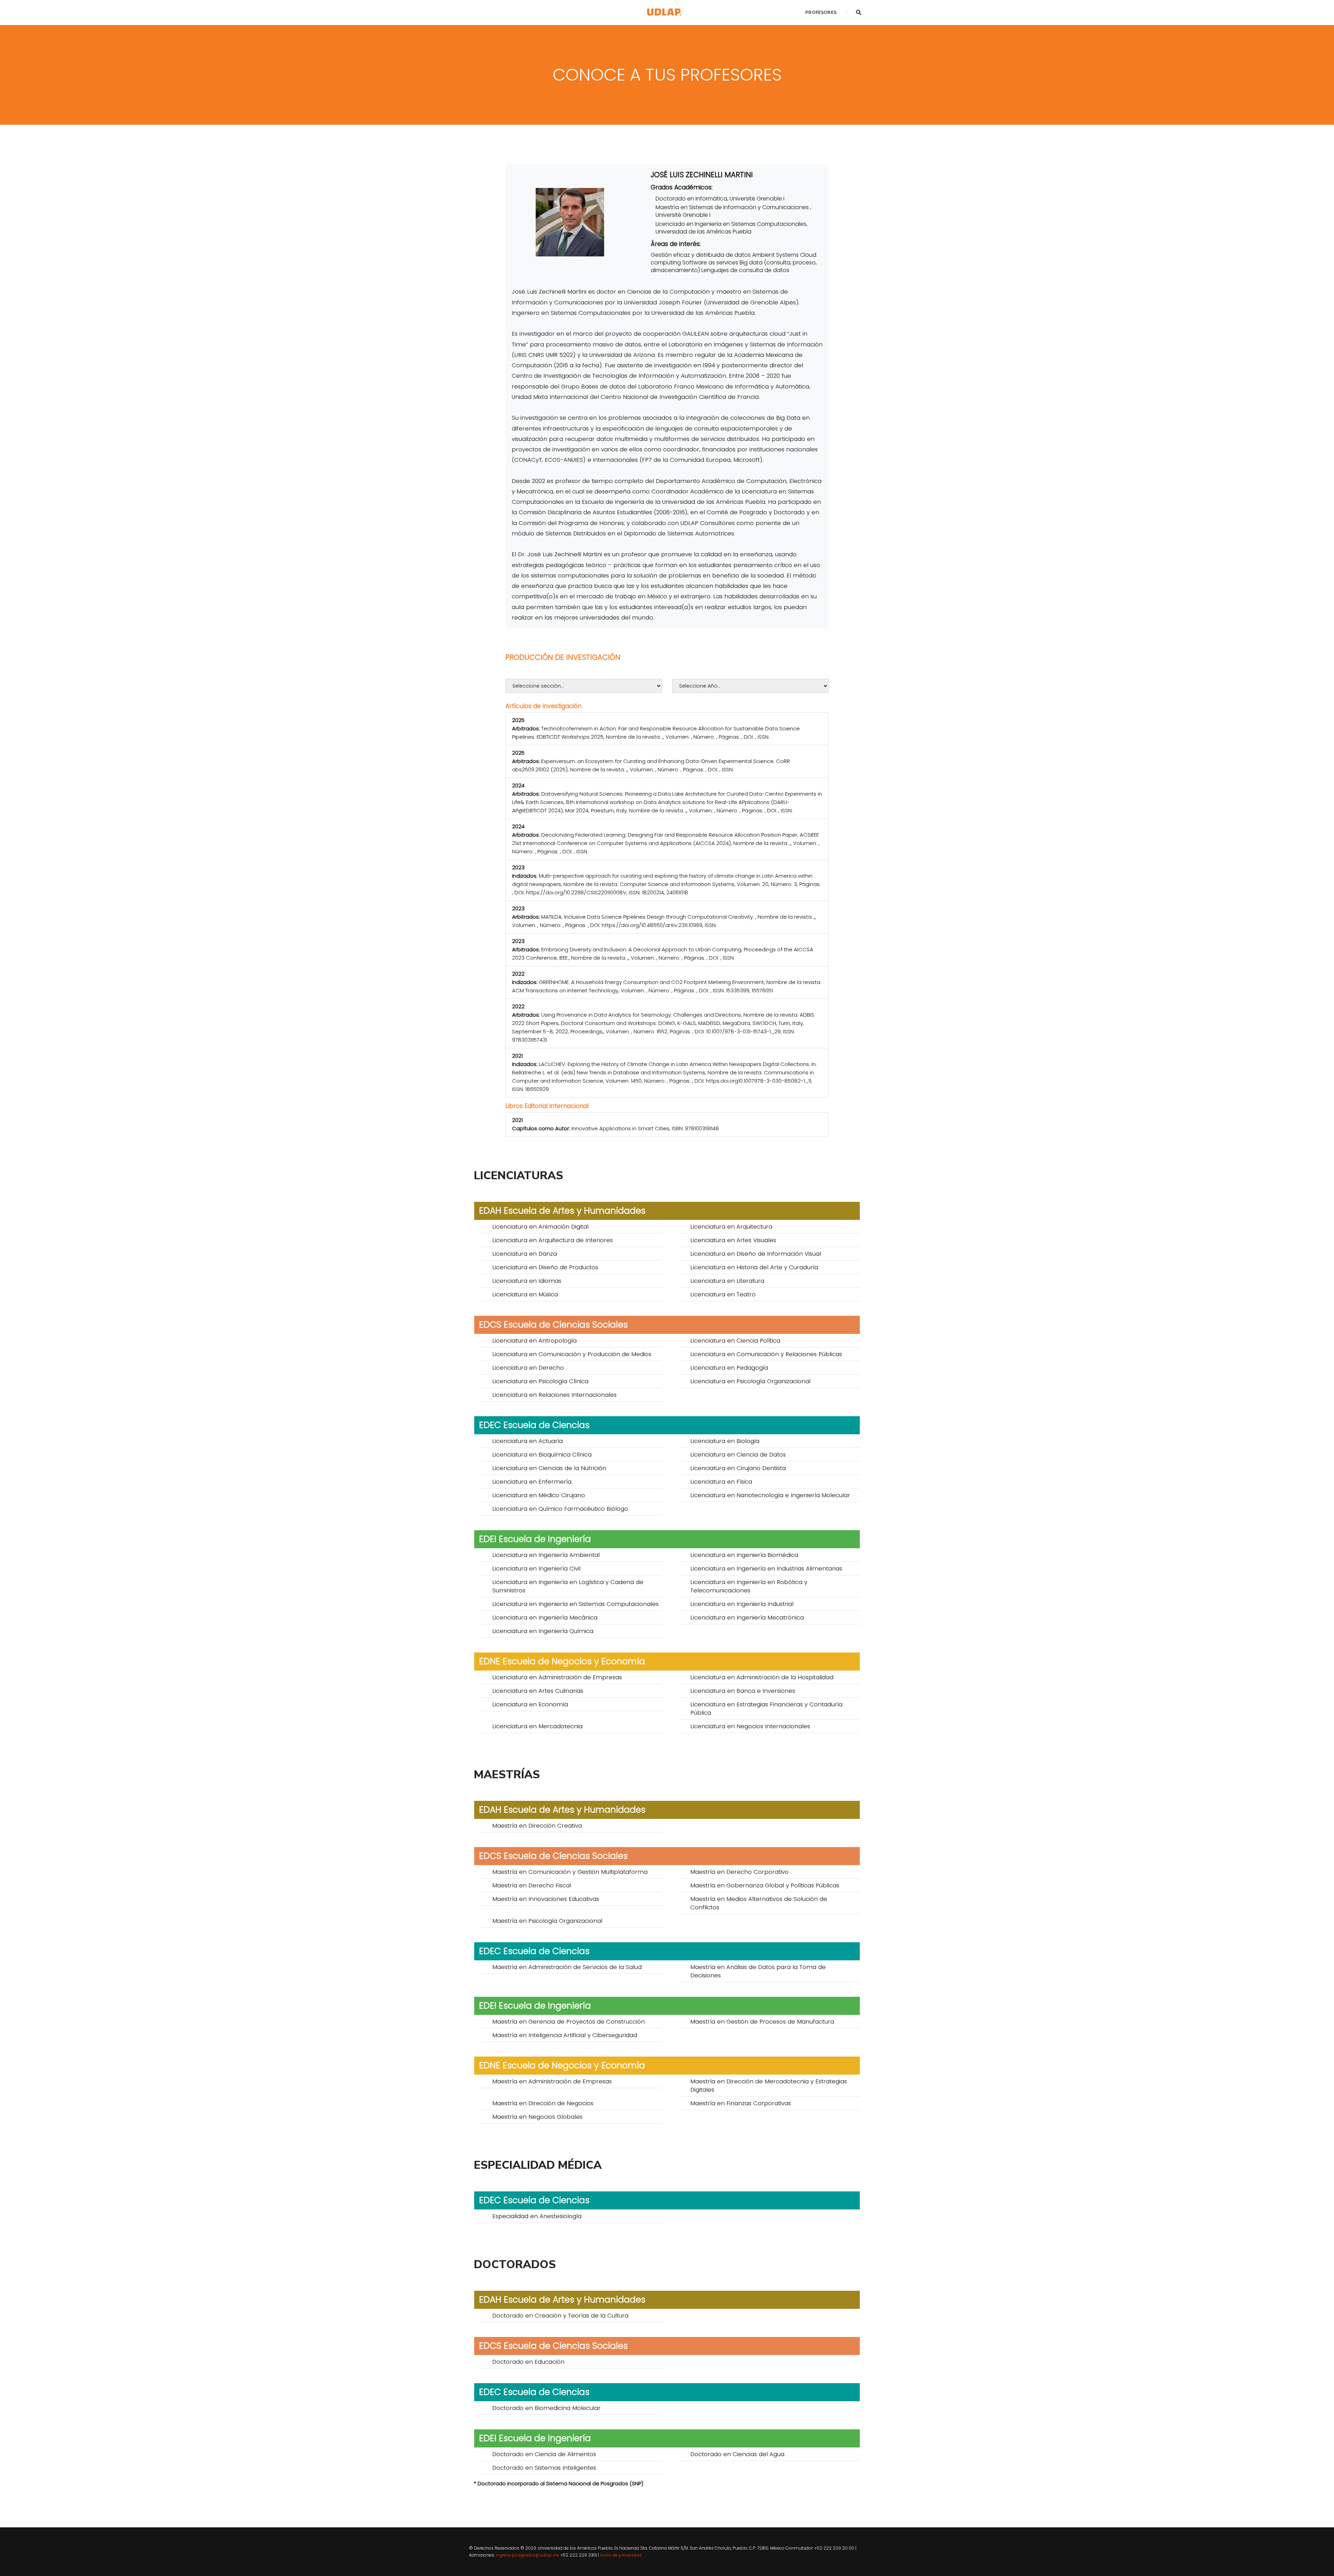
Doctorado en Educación (528, 2362)
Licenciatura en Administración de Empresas (557, 1677)
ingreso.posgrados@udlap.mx (528, 2555)
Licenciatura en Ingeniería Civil (536, 1568)
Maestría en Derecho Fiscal (532, 1885)
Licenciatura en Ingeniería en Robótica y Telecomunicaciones (749, 1586)
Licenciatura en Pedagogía (729, 1368)
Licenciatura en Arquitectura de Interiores (553, 1240)
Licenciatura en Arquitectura (731, 1227)
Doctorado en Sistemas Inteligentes (544, 2468)
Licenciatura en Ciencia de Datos (738, 1454)
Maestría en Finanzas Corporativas (741, 2103)
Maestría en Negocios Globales (537, 2117)
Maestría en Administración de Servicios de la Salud (567, 1967)
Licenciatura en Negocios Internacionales (750, 1726)
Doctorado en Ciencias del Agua (737, 2454)
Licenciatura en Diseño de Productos (545, 1267)
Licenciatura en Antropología (534, 1340)
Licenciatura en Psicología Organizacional (750, 1381)
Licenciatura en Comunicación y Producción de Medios (572, 1354)
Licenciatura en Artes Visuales (733, 1240)
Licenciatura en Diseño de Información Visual (756, 1254)
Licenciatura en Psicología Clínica (540, 1381)
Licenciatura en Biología (725, 1441)
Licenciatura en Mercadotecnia (537, 1726)
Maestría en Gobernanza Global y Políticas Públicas (765, 1885)
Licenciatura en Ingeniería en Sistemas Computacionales (575, 1604)
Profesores (821, 12)
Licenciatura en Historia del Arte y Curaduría (754, 1267)
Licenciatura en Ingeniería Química (543, 1631)
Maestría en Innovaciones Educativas (546, 1899)
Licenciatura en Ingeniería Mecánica (545, 1617)
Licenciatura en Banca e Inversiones (743, 1691)
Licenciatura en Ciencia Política (735, 1340)
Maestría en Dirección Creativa (537, 1826)
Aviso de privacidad (621, 2555)
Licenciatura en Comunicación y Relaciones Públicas (766, 1354)
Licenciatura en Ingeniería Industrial (742, 1604)
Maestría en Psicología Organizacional (547, 1921)
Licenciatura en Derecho (528, 1368)
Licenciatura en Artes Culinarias (538, 1691)
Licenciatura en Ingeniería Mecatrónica (747, 1617)
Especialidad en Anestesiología (537, 2216)
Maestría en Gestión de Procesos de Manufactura (762, 2021)
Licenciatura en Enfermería (532, 1482)
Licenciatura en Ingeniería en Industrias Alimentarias (766, 1568)
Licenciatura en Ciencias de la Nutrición (549, 1468)
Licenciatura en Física (721, 1482)
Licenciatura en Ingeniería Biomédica (744, 1555)
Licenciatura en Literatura (727, 1281)
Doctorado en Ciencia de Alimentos (544, 2454)
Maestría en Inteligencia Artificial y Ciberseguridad (565, 2035)
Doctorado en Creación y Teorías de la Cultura (560, 2315)
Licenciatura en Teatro (723, 1294)
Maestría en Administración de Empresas (552, 2081)
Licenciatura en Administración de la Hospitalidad (762, 1677)
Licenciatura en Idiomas (527, 1281)
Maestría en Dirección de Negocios (543, 2103)
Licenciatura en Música (525, 1294)
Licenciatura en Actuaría (528, 1441)
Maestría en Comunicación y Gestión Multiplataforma (570, 1872)
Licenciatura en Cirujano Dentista (738, 1468)
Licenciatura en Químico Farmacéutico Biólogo (560, 1509)
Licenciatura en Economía (530, 1704)
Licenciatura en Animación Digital (540, 1227)
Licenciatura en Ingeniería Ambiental (546, 1555)
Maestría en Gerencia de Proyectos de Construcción (569, 2021)
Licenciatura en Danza (525, 1254)
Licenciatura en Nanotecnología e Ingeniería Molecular (770, 1495)
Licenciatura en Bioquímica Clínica (542, 1454)
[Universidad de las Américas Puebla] (664, 12)
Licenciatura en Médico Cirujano (539, 1495)
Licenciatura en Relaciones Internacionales (554, 1395)
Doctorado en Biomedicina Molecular (546, 2408)
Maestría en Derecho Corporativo (739, 1872)
